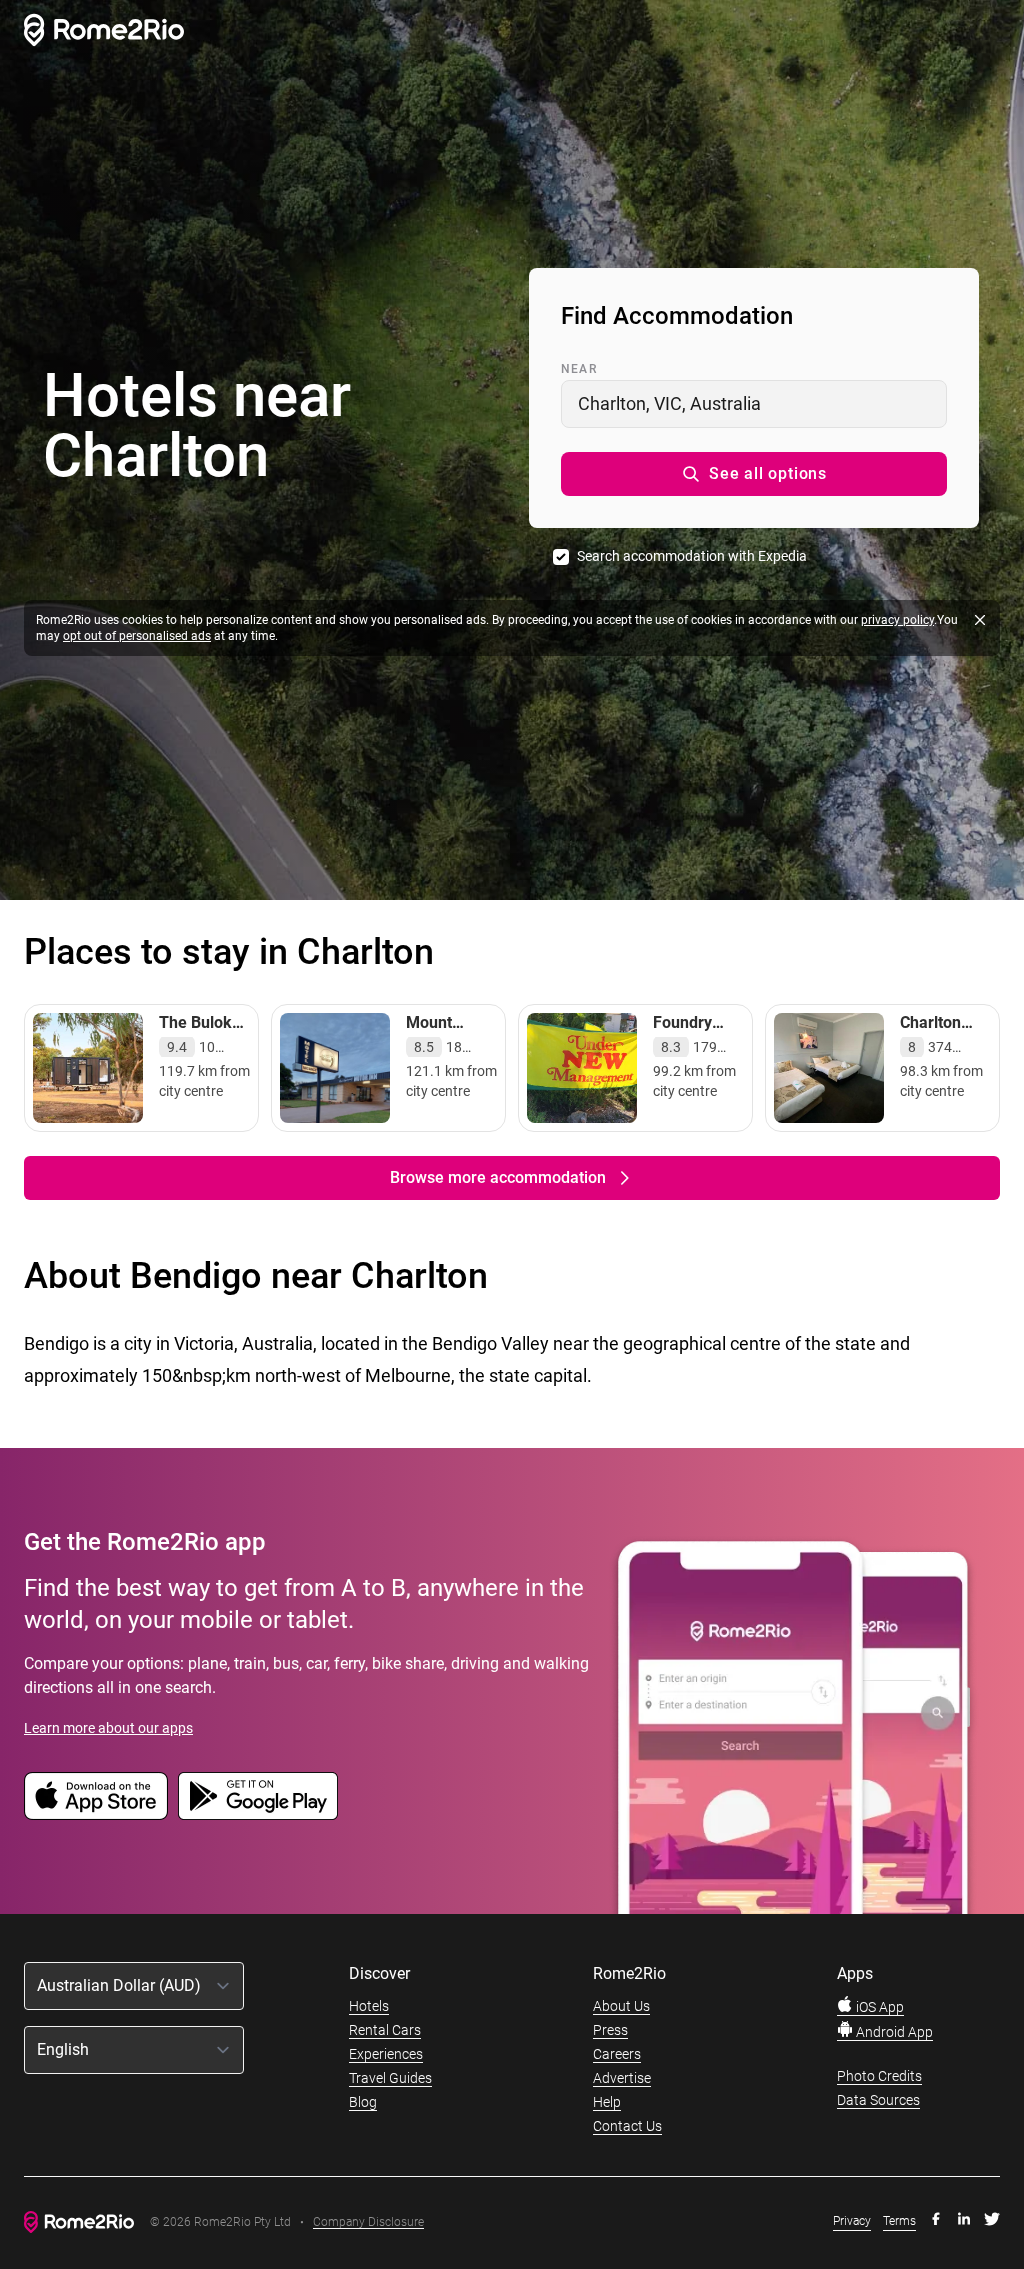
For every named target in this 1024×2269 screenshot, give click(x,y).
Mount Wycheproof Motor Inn (449, 1042)
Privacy (852, 2221)
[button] (754, 474)
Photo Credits (879, 2076)
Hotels (369, 2006)
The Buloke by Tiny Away (200, 1042)
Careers (617, 2054)
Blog (363, 2102)
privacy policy (897, 620)
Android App (893, 2032)
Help (607, 2102)
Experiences (386, 2054)
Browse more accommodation (498, 1177)
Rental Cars (385, 2030)
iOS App (878, 2007)
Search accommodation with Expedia (692, 556)
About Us (621, 2006)
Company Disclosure (368, 2222)
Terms (899, 2221)
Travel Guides (390, 2078)
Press (610, 2030)
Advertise (622, 2078)
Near (579, 369)
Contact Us (627, 2126)
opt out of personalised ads (137, 636)
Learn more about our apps (108, 1728)
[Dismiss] (980, 620)
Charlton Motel (930, 1032)
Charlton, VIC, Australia (669, 403)
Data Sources (878, 2100)
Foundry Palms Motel (698, 1032)
